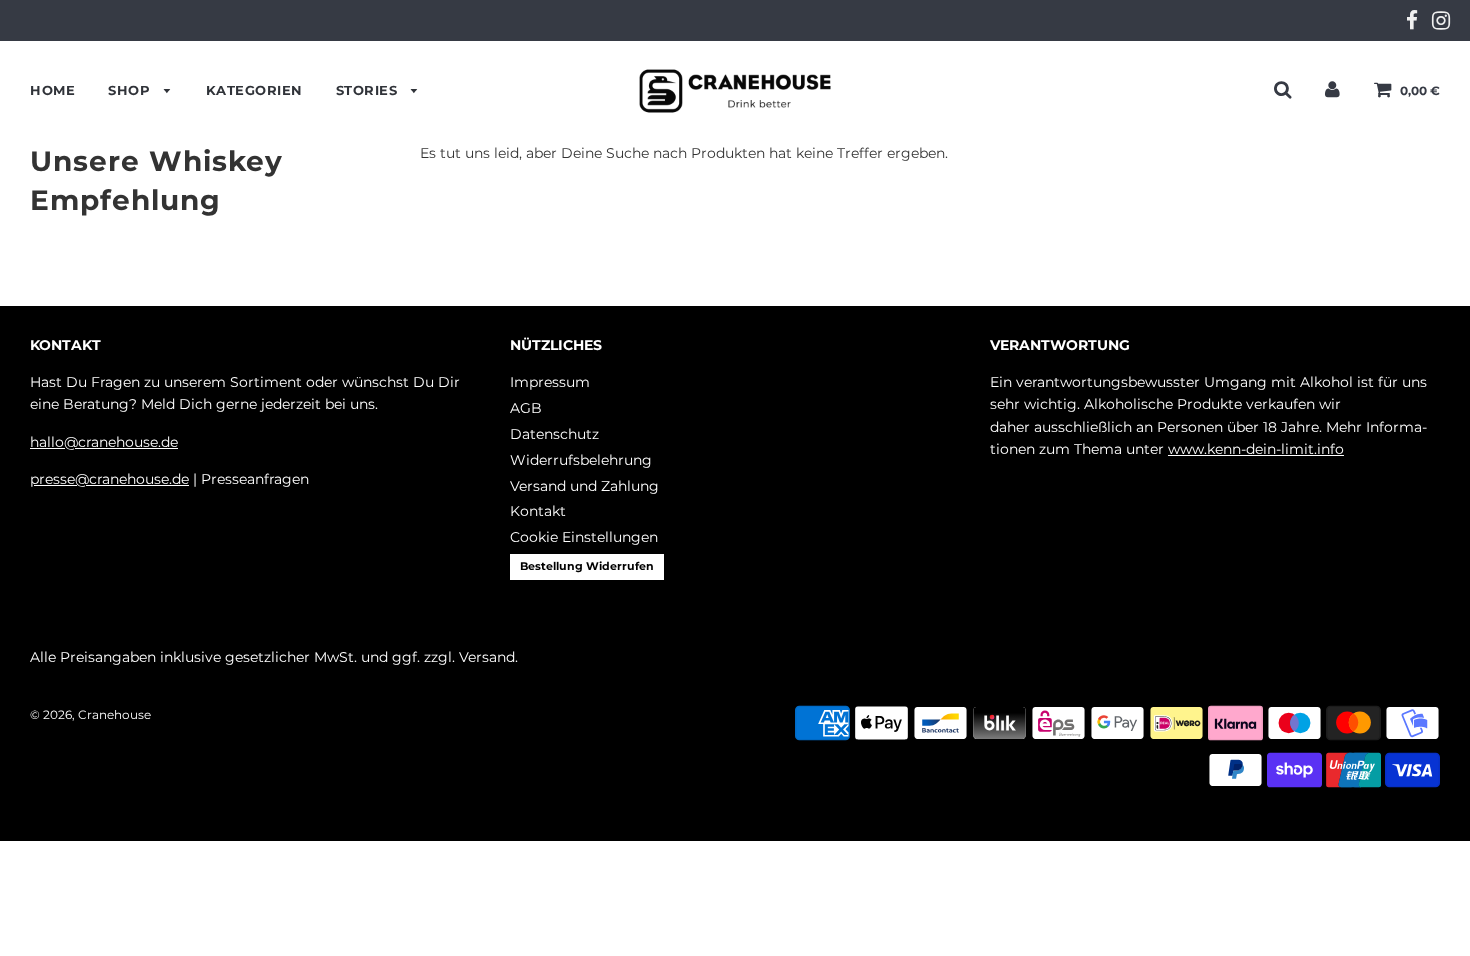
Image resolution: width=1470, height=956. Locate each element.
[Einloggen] (1332, 89)
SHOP (131, 90)
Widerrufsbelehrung (581, 460)
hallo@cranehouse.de (104, 442)
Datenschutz (554, 434)
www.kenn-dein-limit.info (1256, 449)
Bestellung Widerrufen (587, 566)
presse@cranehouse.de (109, 479)
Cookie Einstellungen (584, 537)
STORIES (369, 90)
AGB (526, 408)
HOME (52, 90)
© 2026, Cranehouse (90, 714)
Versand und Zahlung (584, 486)
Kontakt (538, 511)
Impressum (550, 382)
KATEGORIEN (254, 90)
